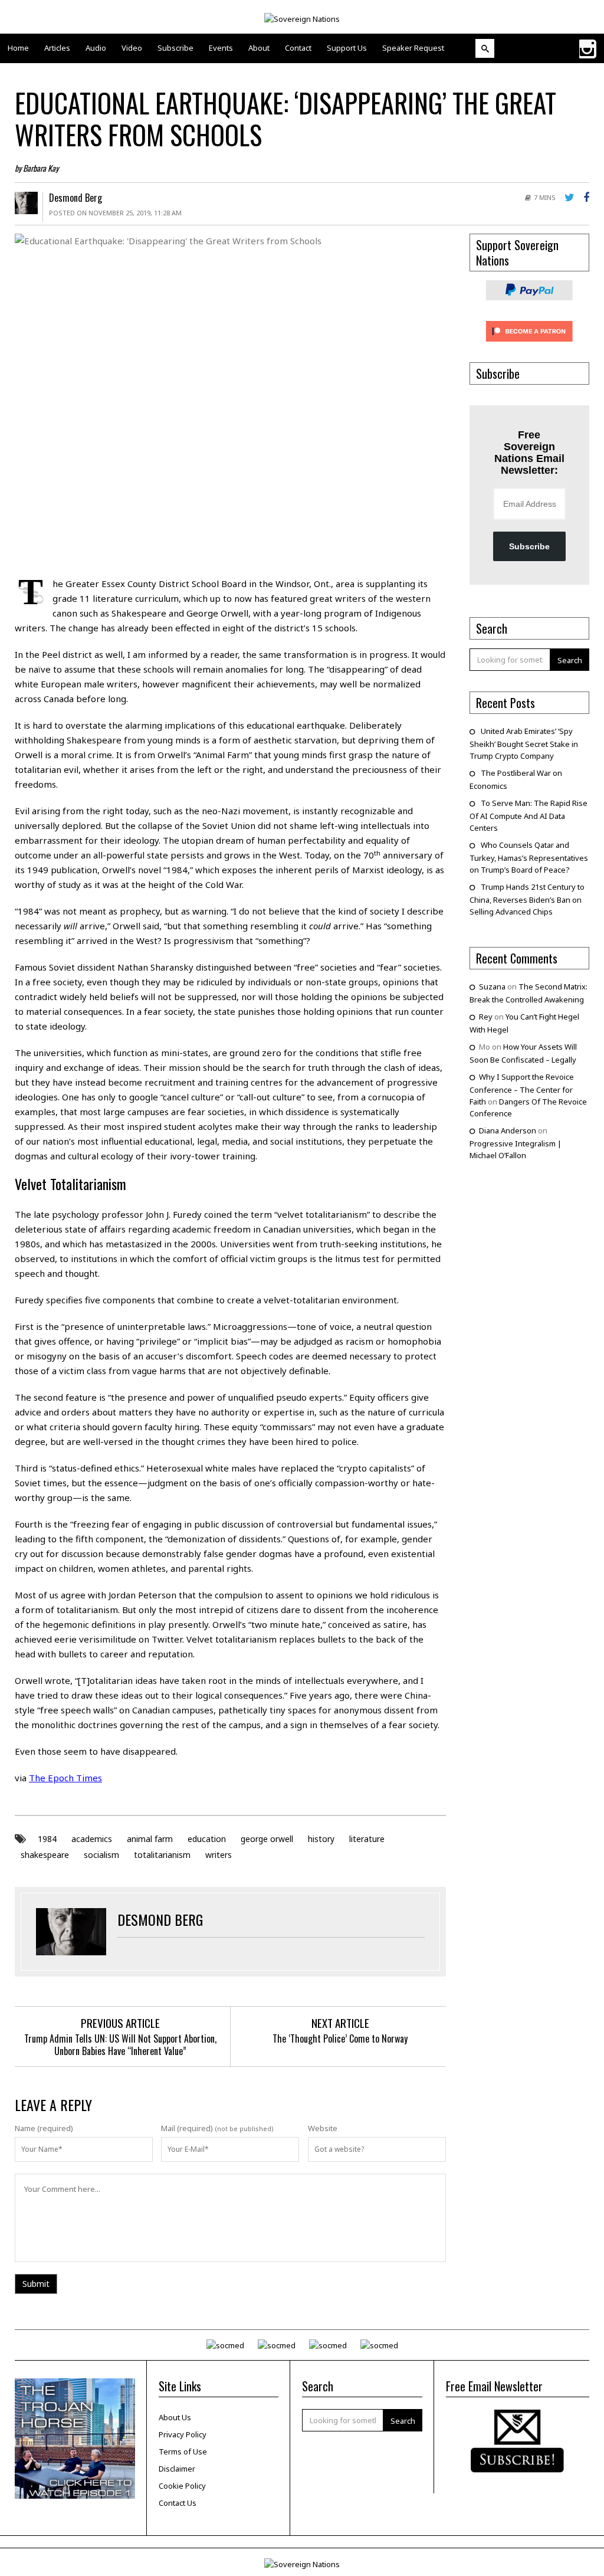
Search (570, 660)
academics (92, 1839)
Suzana (492, 987)
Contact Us (178, 2503)
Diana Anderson (508, 1130)
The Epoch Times (65, 1778)
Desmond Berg (75, 198)
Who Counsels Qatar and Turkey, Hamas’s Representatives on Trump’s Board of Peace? (529, 857)
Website (323, 2128)
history (321, 1839)
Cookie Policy (182, 2486)
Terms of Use (183, 2452)
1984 (47, 1839)
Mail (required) (187, 2128)
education (207, 1839)
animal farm (150, 1839)
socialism (101, 1855)
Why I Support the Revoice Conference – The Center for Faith (522, 1089)
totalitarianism (162, 1855)
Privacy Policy (183, 2434)
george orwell (267, 1839)
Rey (486, 1017)
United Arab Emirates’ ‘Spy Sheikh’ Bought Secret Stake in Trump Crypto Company (524, 743)
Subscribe (529, 546)
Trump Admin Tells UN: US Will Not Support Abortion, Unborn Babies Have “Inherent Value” (120, 2045)
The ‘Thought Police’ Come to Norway (340, 2038)
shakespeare (45, 1855)
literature (367, 1839)
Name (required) (44, 2128)
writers (219, 1855)
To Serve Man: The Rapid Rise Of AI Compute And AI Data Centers (528, 815)
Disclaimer (177, 2469)
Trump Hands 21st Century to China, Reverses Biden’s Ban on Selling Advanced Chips (527, 899)
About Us (175, 2417)
